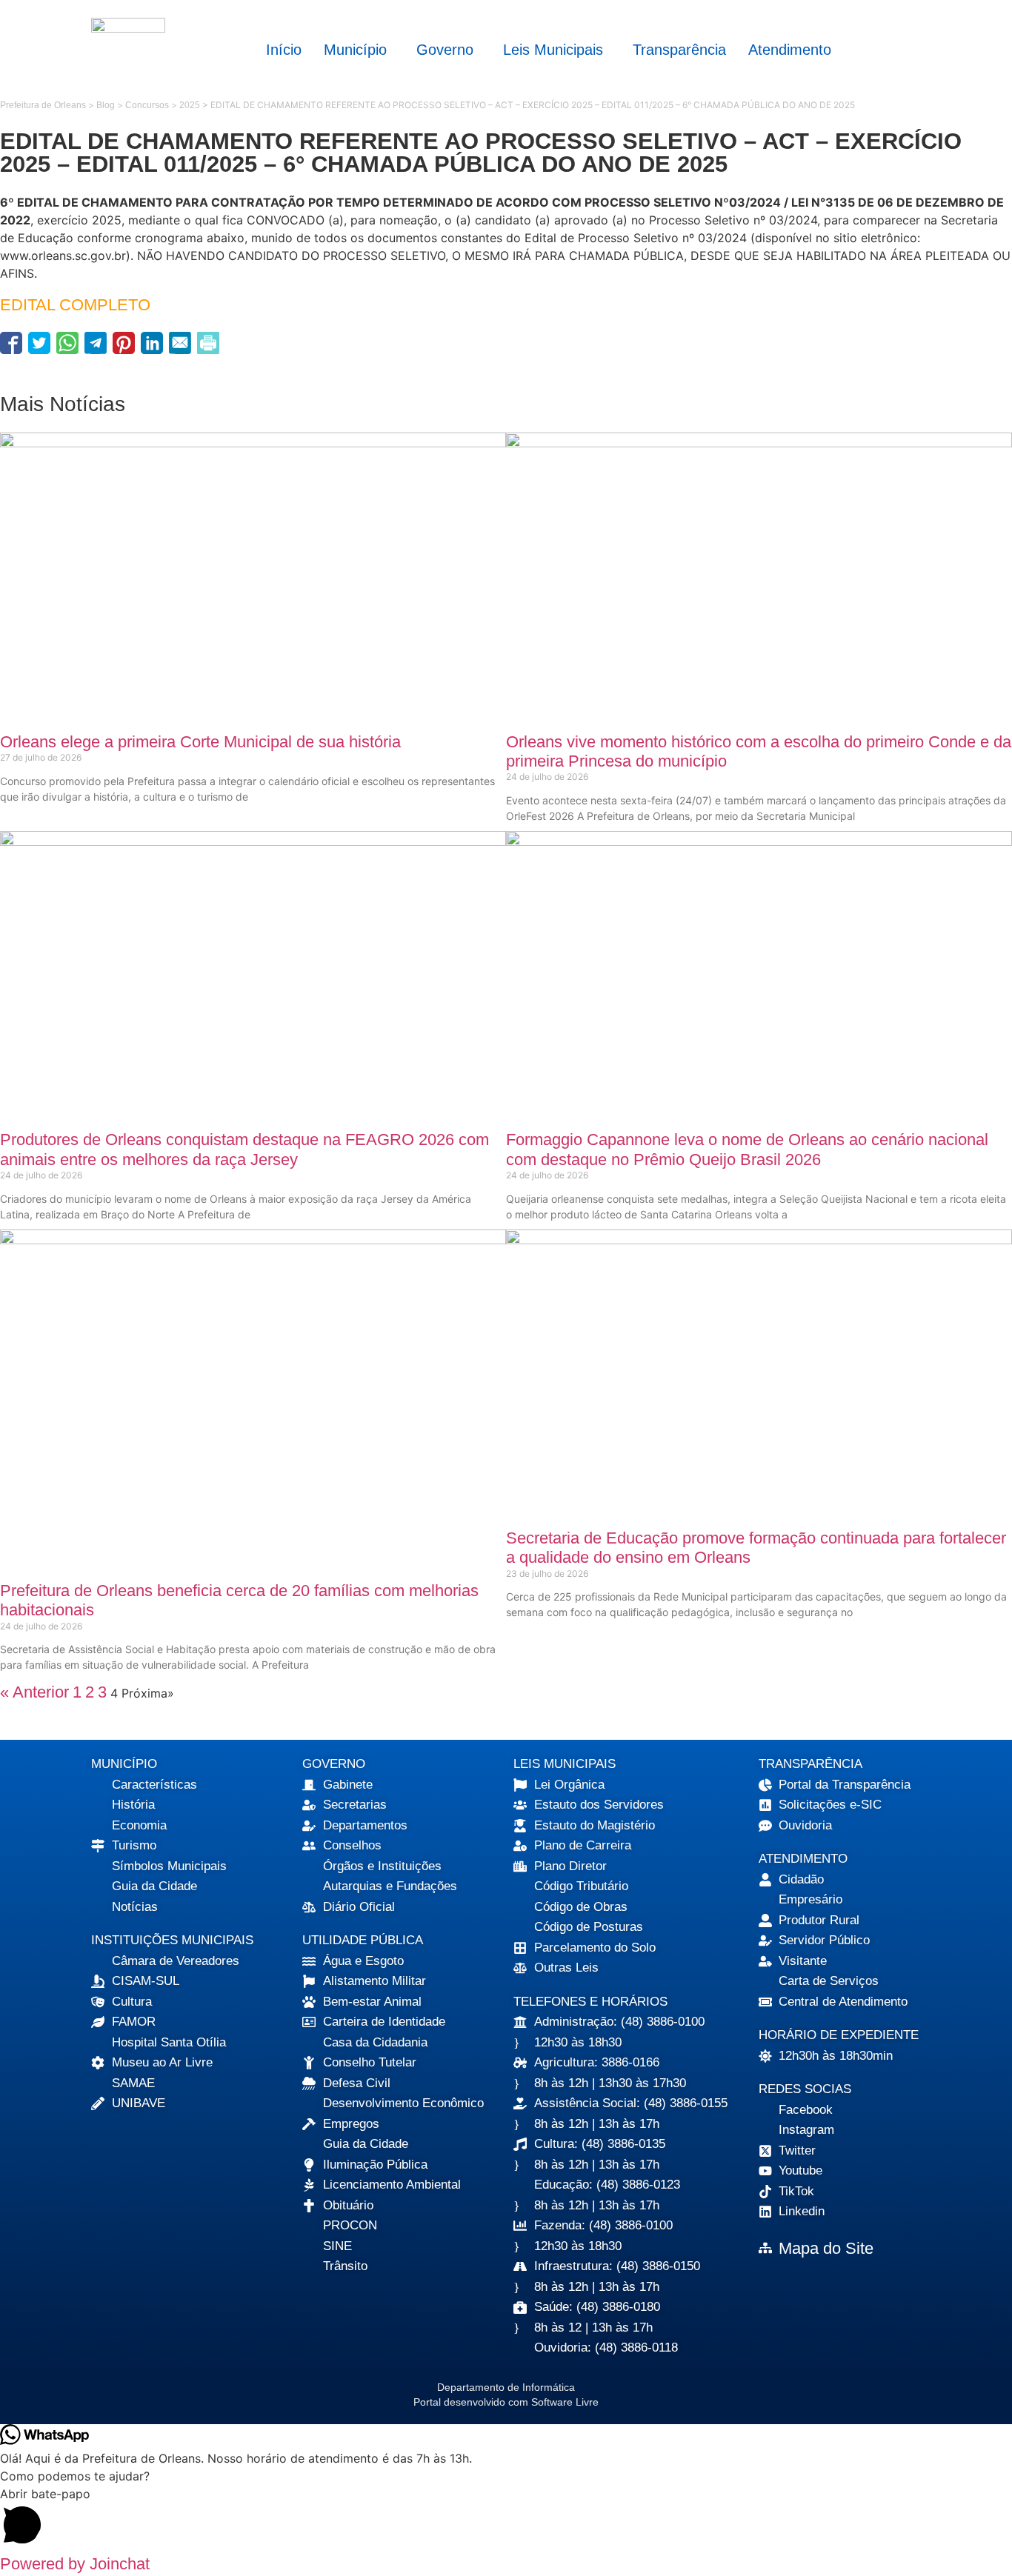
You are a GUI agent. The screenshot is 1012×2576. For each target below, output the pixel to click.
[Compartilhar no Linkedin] (152, 343)
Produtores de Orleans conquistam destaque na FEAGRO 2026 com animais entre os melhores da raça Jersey (244, 1149)
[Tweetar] (39, 343)
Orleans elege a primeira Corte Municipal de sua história (200, 742)
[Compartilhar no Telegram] (96, 343)
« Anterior (34, 1692)
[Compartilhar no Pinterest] (124, 343)
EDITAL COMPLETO (75, 305)
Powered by (75, 2564)
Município (355, 50)
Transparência (679, 50)
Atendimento (790, 50)
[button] (359, 50)
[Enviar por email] (180, 343)
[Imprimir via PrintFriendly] (208, 343)
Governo (445, 50)
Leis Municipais (553, 50)
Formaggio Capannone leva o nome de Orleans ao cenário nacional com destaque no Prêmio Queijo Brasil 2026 (747, 1149)
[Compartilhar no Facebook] (11, 343)
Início (284, 50)
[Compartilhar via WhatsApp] (67, 343)
